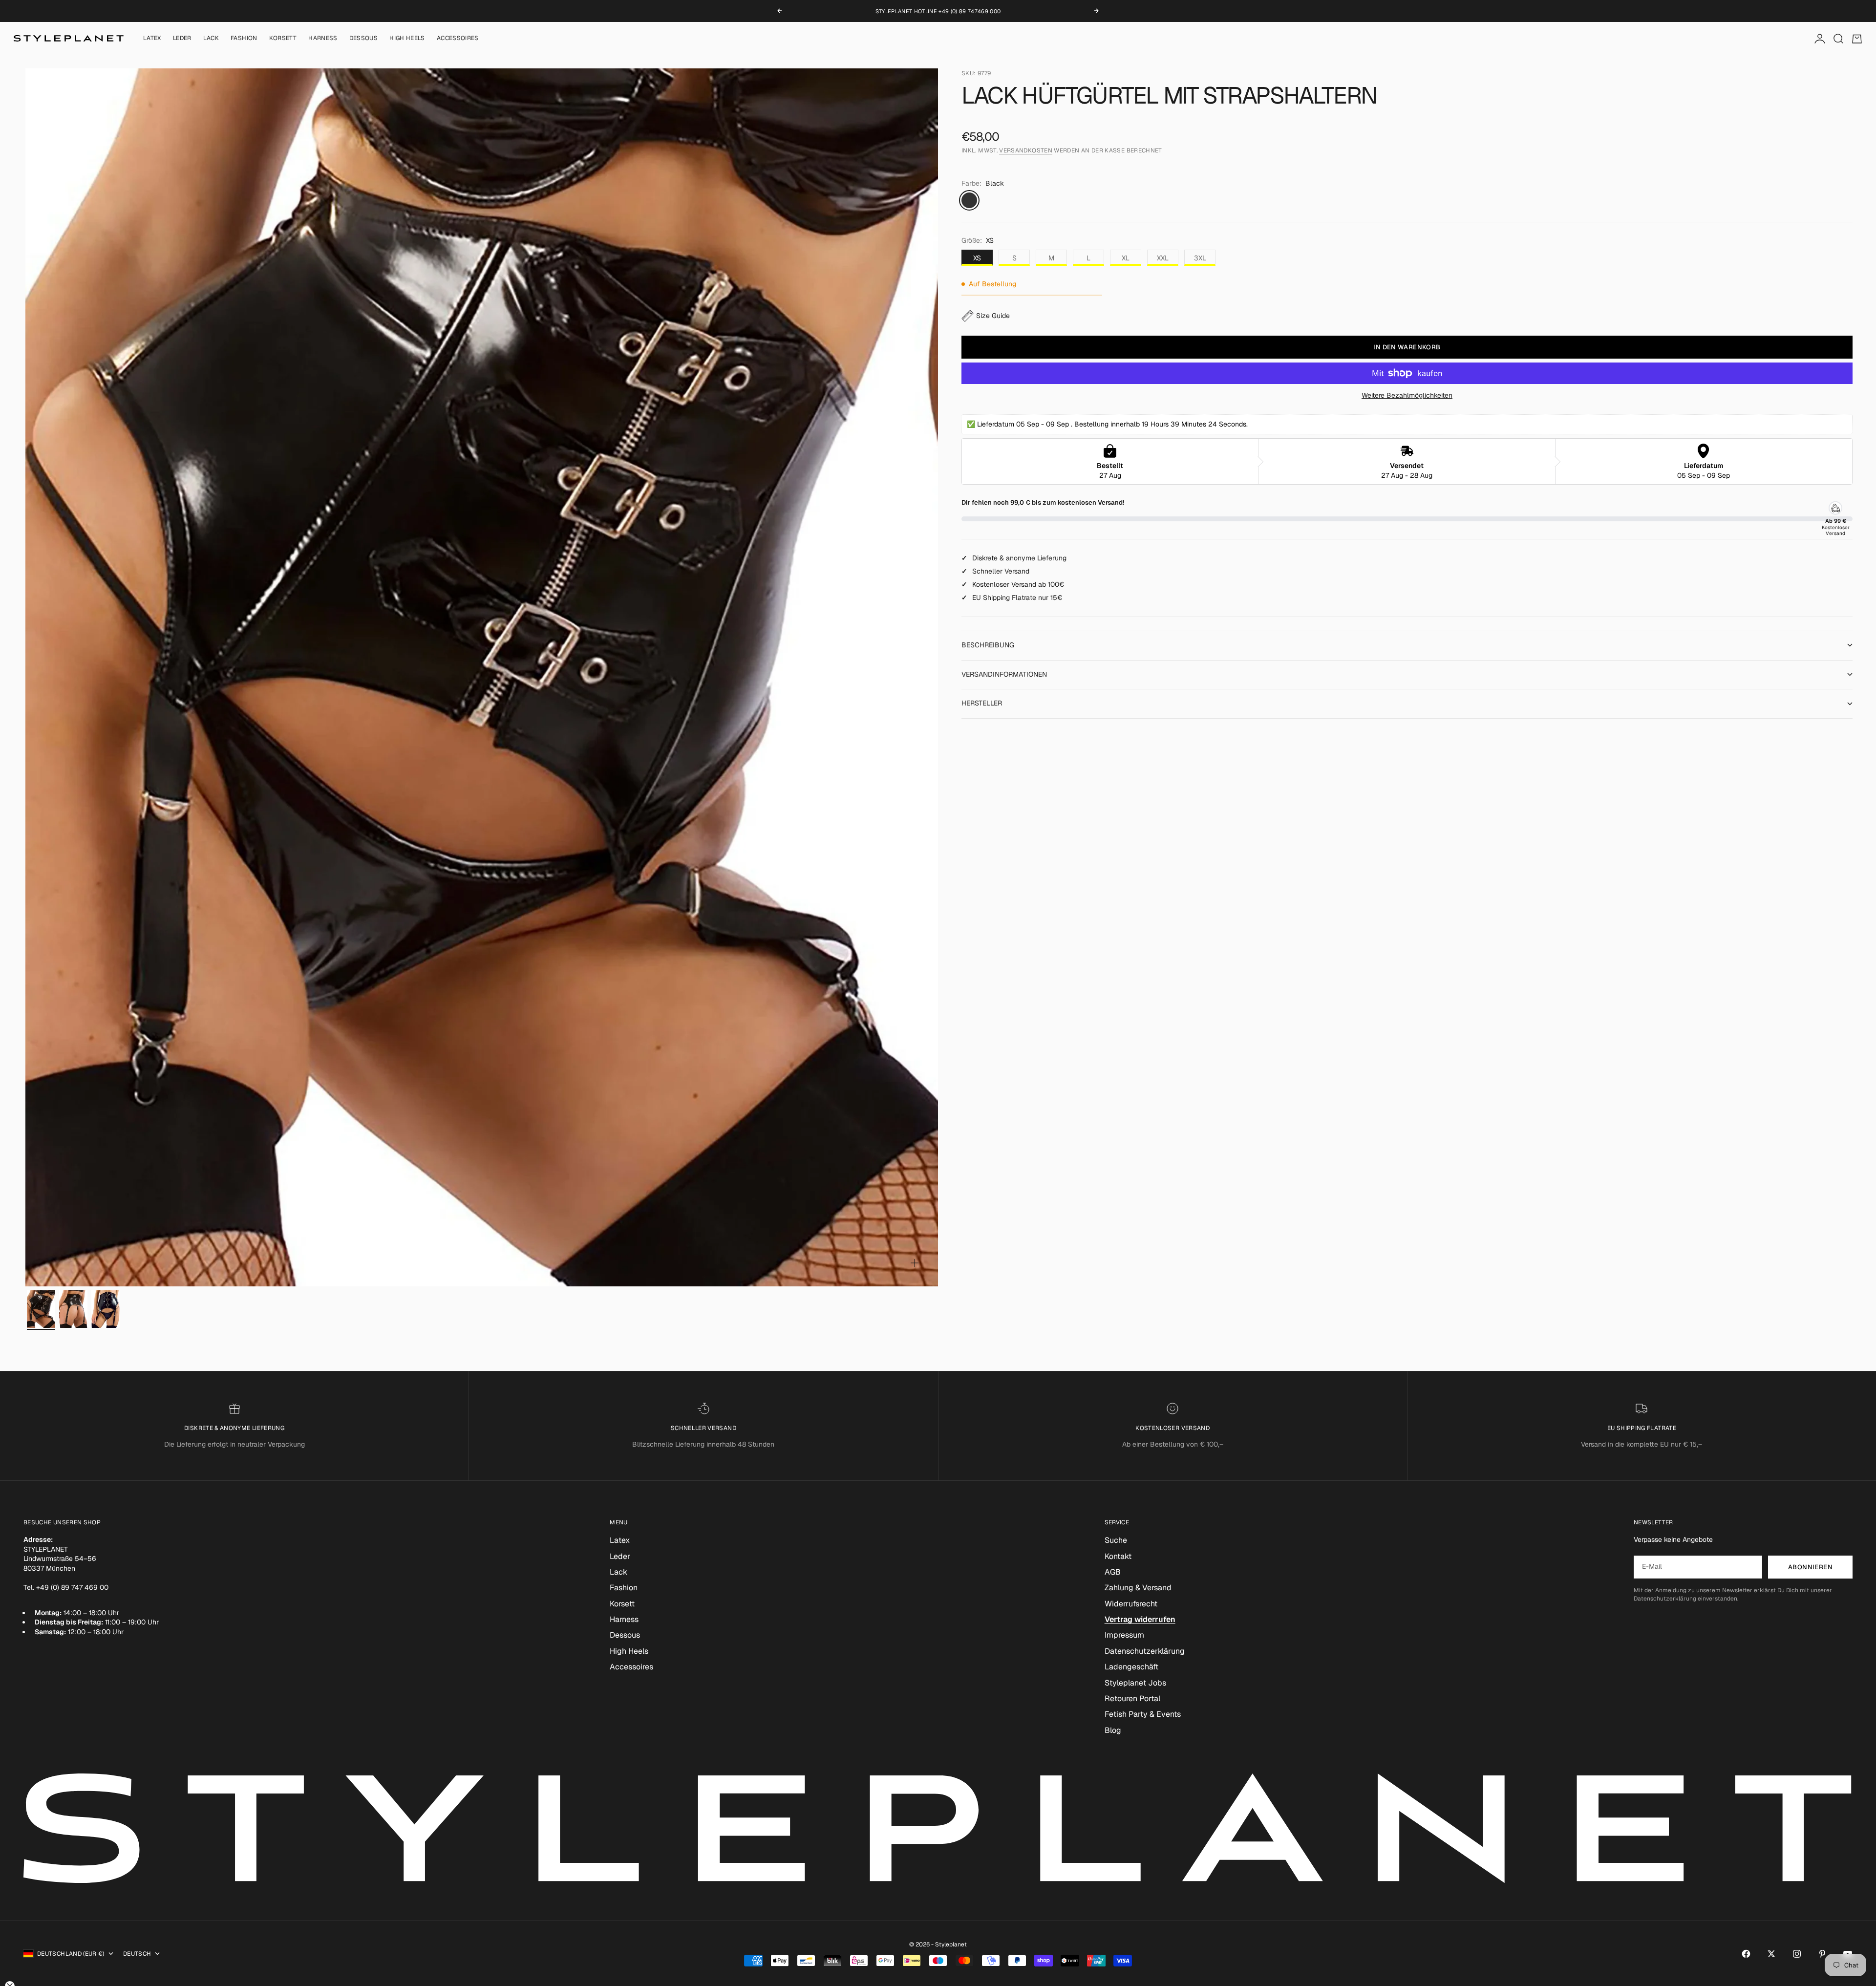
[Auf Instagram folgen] (1797, 1954)
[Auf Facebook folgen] (1746, 1954)
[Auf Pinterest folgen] (1822, 1954)
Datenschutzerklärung (1145, 1651)
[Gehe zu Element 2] (73, 1309)
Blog (1113, 1730)
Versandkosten (1026, 151)
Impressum (1124, 1635)
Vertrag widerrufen (1140, 1619)
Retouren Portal (1132, 1698)
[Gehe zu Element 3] (106, 1309)
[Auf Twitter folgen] (1771, 1954)
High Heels (407, 39)
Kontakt (1118, 1556)
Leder (182, 39)
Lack (211, 39)
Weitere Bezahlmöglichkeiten (1407, 395)
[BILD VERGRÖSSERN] (915, 1263)
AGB (1113, 1572)
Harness (323, 39)
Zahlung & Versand (1138, 1588)
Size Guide (993, 316)
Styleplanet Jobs (1135, 1683)
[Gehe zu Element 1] (41, 1309)
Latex (152, 39)
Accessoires (458, 39)
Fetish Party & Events (1143, 1714)
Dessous (364, 39)
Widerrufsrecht (1131, 1604)
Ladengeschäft (1131, 1667)
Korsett (283, 39)
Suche (1116, 1540)
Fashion (244, 39)
